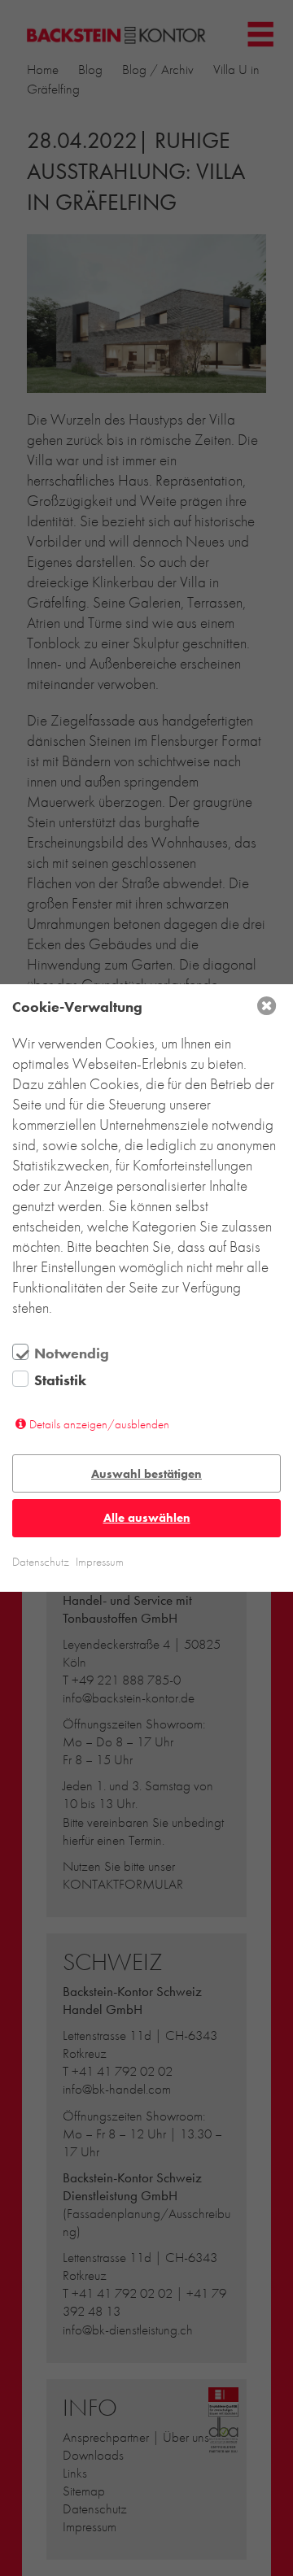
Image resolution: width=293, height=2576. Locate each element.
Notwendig (72, 1353)
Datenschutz (41, 1562)
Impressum (100, 1562)
